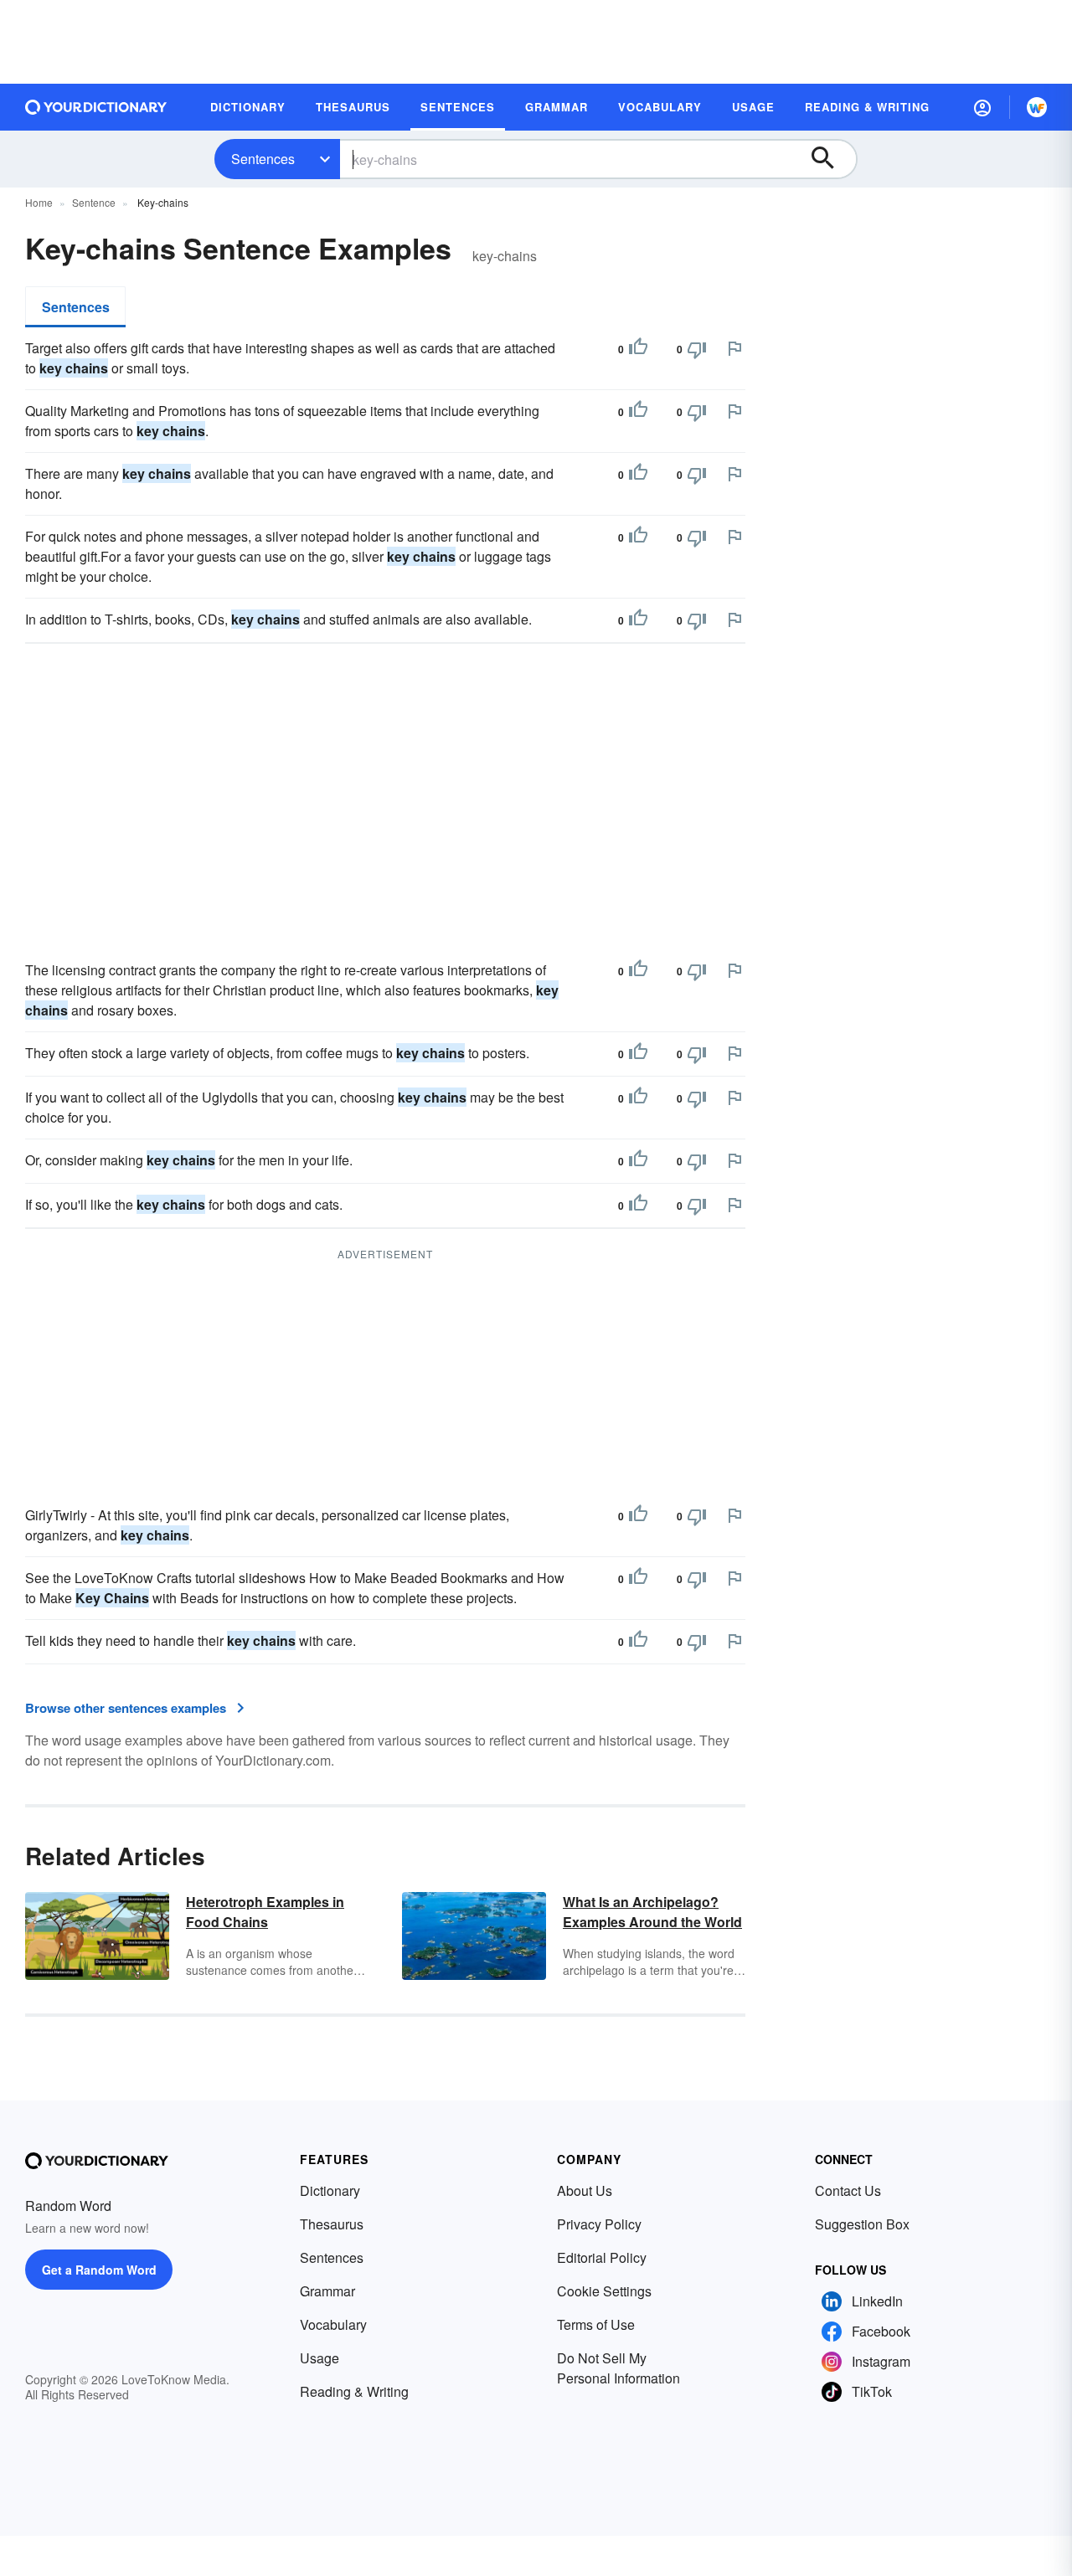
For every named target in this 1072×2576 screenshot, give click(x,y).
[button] (982, 107)
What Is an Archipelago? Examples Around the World (652, 1912)
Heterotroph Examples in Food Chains (265, 1912)
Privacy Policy (599, 2224)
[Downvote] (697, 349)
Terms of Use (596, 2324)
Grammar (327, 2291)
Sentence (94, 202)
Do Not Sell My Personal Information (618, 2368)
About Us (585, 2190)
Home (39, 202)
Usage (320, 2358)
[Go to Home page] (96, 107)
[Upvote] (638, 349)
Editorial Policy (602, 2257)
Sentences (263, 159)
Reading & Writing (354, 2391)
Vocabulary (333, 2324)
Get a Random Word (99, 2270)
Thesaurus (332, 2224)
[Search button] (831, 159)
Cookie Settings (604, 2291)
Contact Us (848, 2190)
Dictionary (330, 2190)
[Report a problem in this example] (734, 348)
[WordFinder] (1037, 107)
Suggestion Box (862, 2224)
